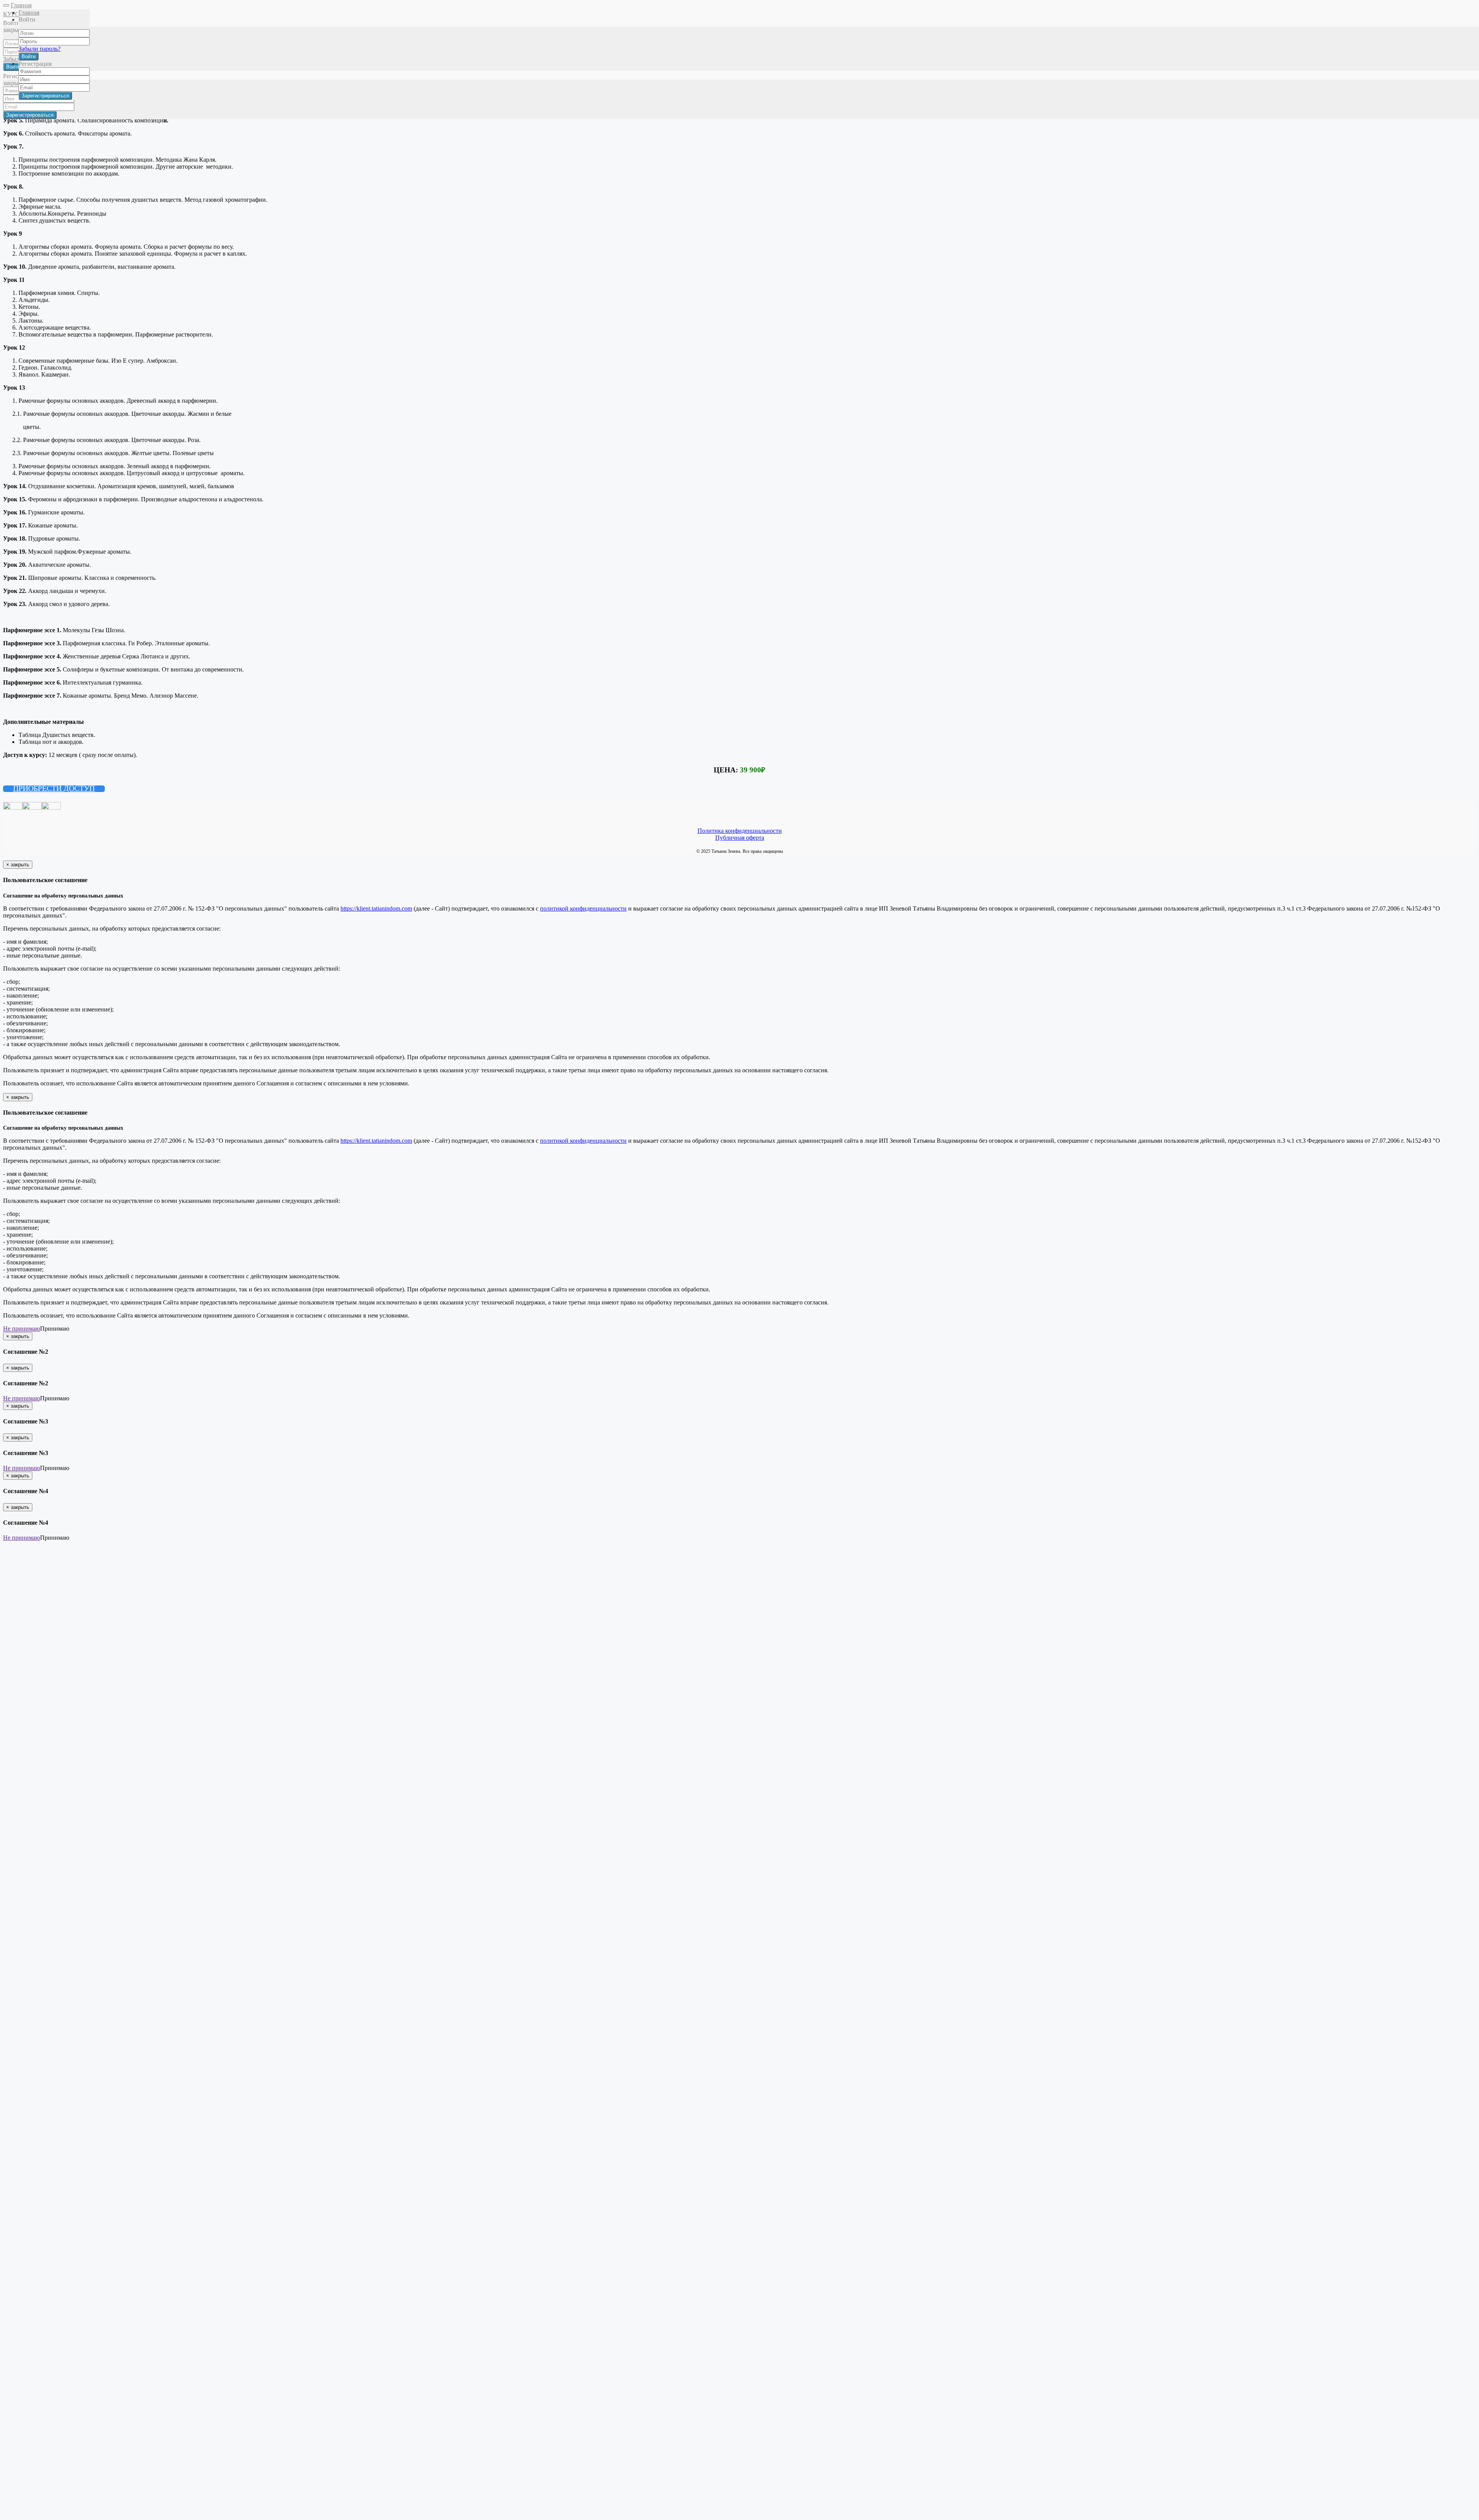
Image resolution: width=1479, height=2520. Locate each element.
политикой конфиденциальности (583, 908)
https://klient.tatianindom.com (376, 908)
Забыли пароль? (39, 49)
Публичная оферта (740, 838)
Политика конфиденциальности (740, 831)
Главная (21, 5)
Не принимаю (22, 1329)
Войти (29, 56)
